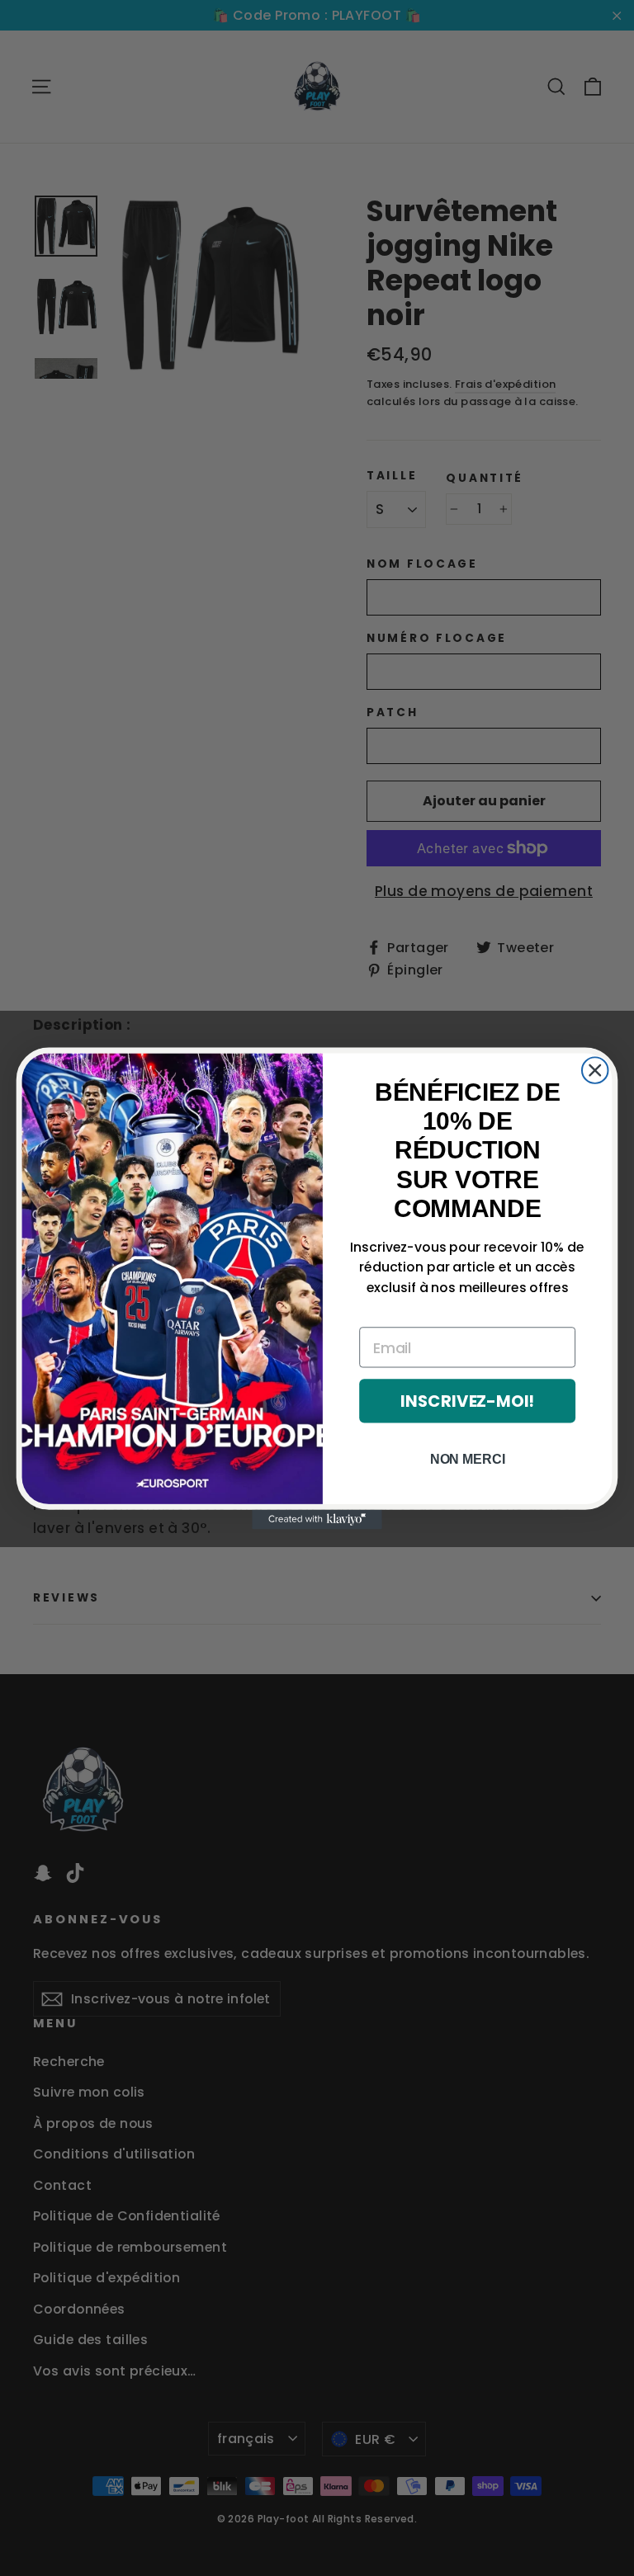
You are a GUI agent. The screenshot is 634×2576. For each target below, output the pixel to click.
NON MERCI (468, 1458)
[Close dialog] (595, 1070)
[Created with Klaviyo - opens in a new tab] (317, 1519)
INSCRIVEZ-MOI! (467, 1401)
